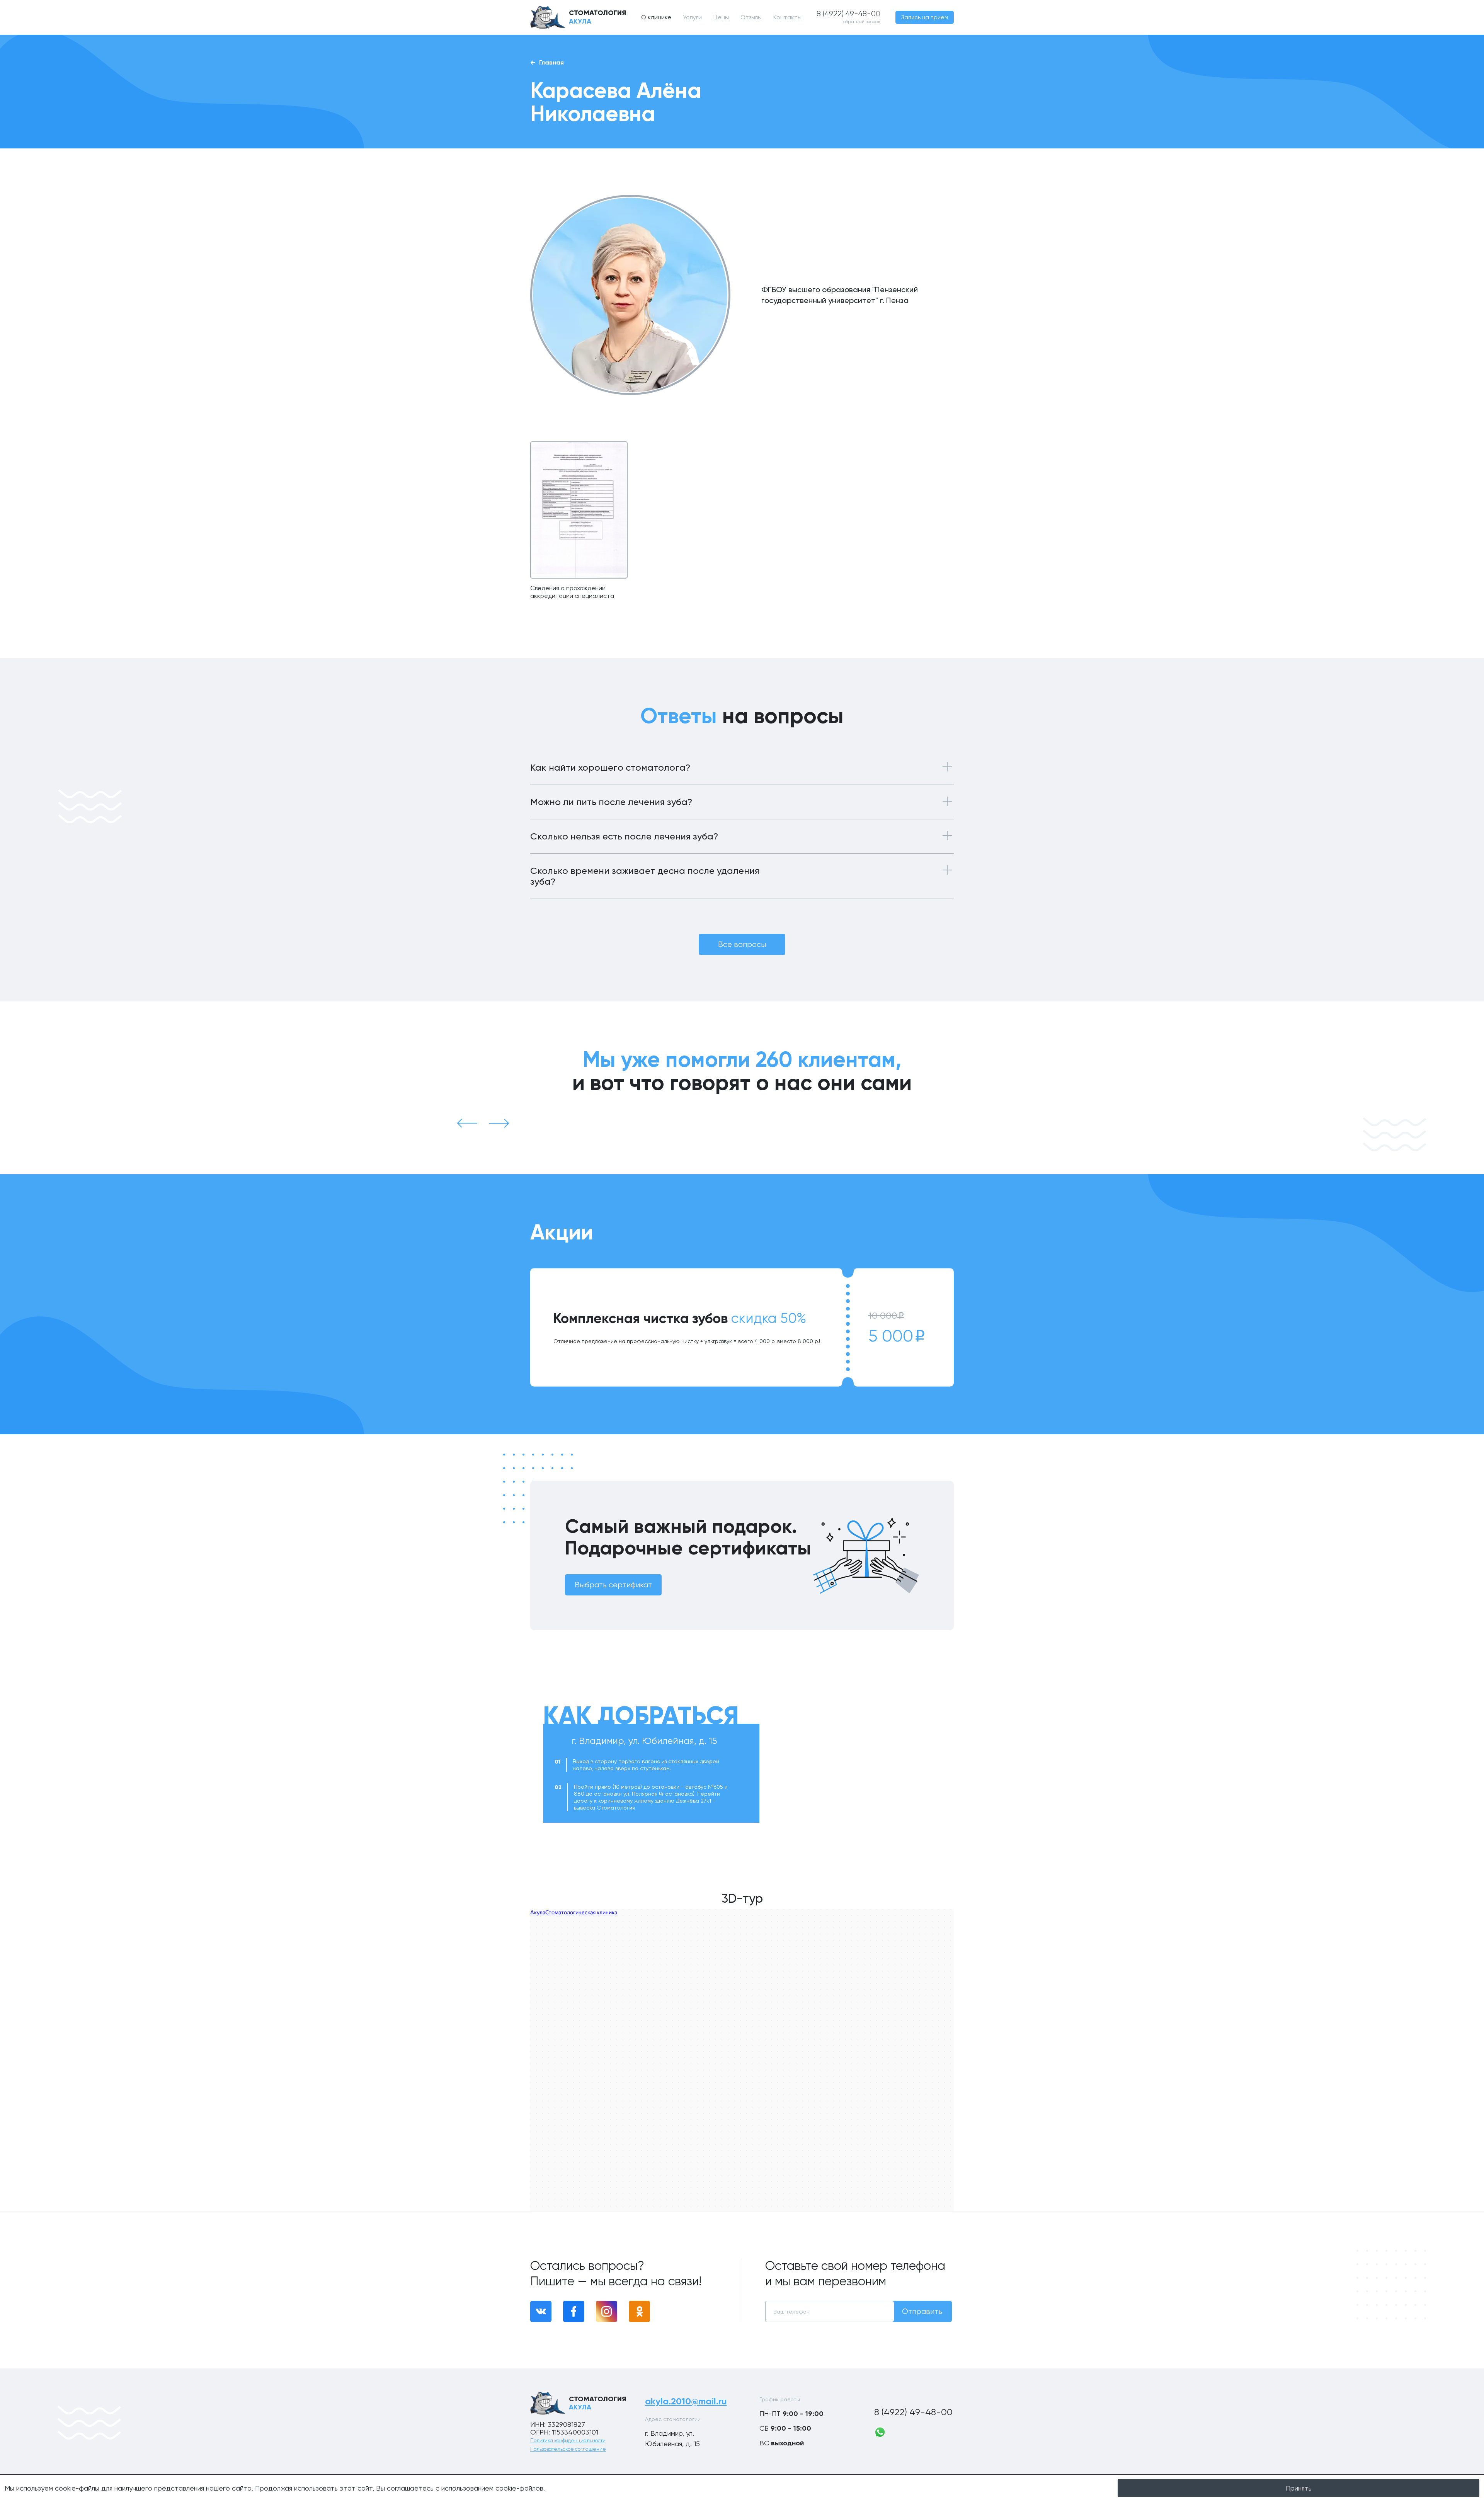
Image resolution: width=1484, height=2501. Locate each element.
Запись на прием (925, 17)
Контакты (787, 17)
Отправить (922, 2311)
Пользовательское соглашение (568, 2449)
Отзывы (751, 17)
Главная (551, 62)
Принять (1299, 2488)
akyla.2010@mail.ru (686, 2401)
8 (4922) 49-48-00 (913, 2412)
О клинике (656, 17)
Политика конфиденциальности (568, 2441)
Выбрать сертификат (613, 1585)
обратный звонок (862, 22)
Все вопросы (742, 944)
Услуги (692, 17)
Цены (721, 17)
